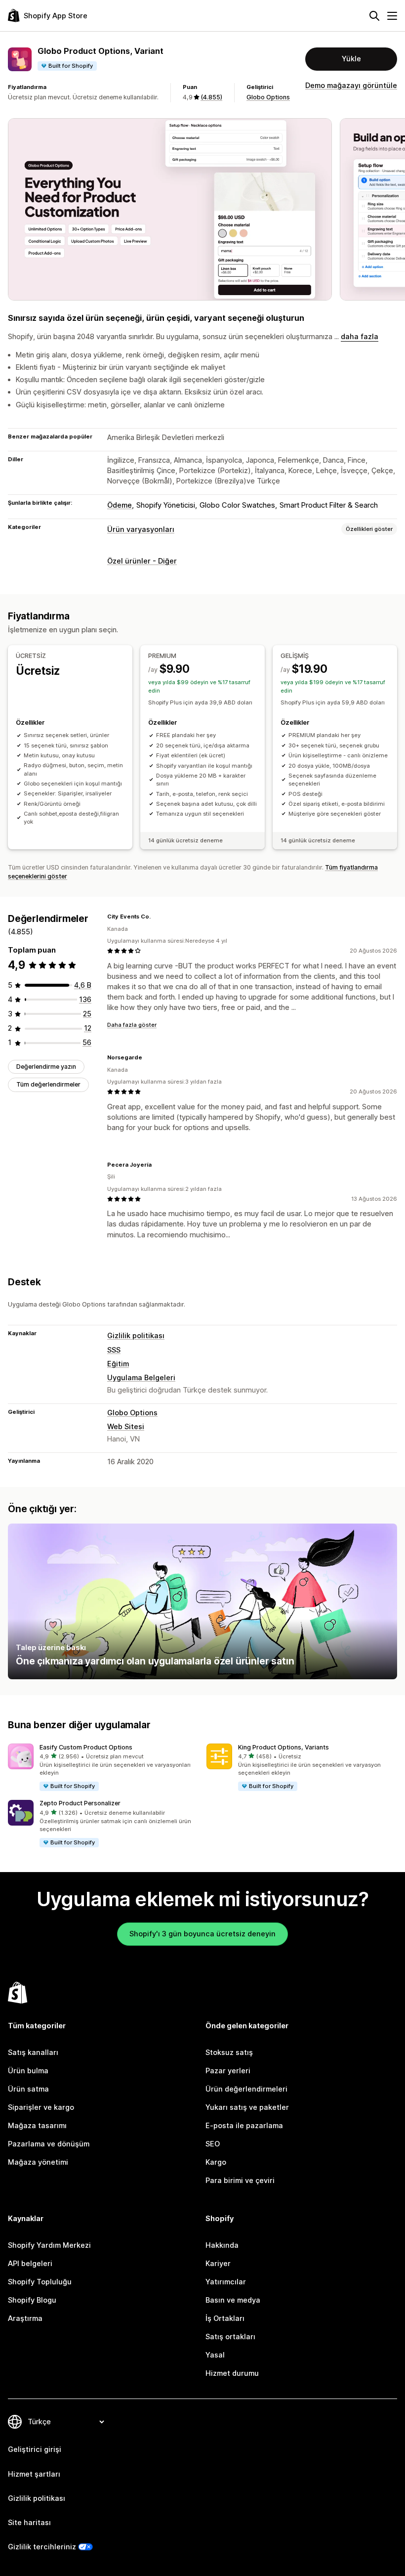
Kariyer (218, 2264)
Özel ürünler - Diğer (142, 561)
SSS (114, 1350)
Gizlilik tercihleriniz (42, 2547)
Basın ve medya (233, 2300)
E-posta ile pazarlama (244, 2126)
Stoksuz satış (229, 2052)
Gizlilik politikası (136, 1336)
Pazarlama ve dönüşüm (49, 2144)
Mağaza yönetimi (38, 2162)
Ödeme (120, 505)
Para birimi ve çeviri (240, 2181)
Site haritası (29, 2523)
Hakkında (222, 2245)
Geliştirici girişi (35, 2449)
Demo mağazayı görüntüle (351, 86)
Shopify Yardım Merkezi (49, 2245)
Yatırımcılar (226, 2282)
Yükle (351, 59)
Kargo (216, 2162)
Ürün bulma (28, 2071)
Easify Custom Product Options (86, 1747)
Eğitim (118, 1364)
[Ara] (374, 16)
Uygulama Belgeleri (141, 1378)
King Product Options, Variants (283, 1747)
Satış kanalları (33, 2052)
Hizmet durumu (232, 2373)
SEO (213, 2144)
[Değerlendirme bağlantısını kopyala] (157, 917)
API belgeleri (30, 2264)
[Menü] (392, 16)
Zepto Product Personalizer (80, 1803)
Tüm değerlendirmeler (48, 1084)
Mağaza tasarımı (37, 2126)
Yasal (215, 2355)
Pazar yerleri (228, 2071)
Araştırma (25, 2318)
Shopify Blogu (32, 2300)
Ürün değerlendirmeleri (246, 2089)
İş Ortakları (225, 2318)
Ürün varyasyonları (141, 529)
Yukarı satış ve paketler (247, 2107)
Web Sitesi (126, 1427)
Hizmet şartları (34, 2474)
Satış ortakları (230, 2337)
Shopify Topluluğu (40, 2282)
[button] (103, 1768)
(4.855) (211, 97)
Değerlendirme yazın (46, 1067)
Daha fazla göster (132, 1025)
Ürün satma (28, 2089)
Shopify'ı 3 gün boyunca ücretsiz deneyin (202, 1934)
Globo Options (268, 97)
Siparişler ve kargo (41, 2107)
